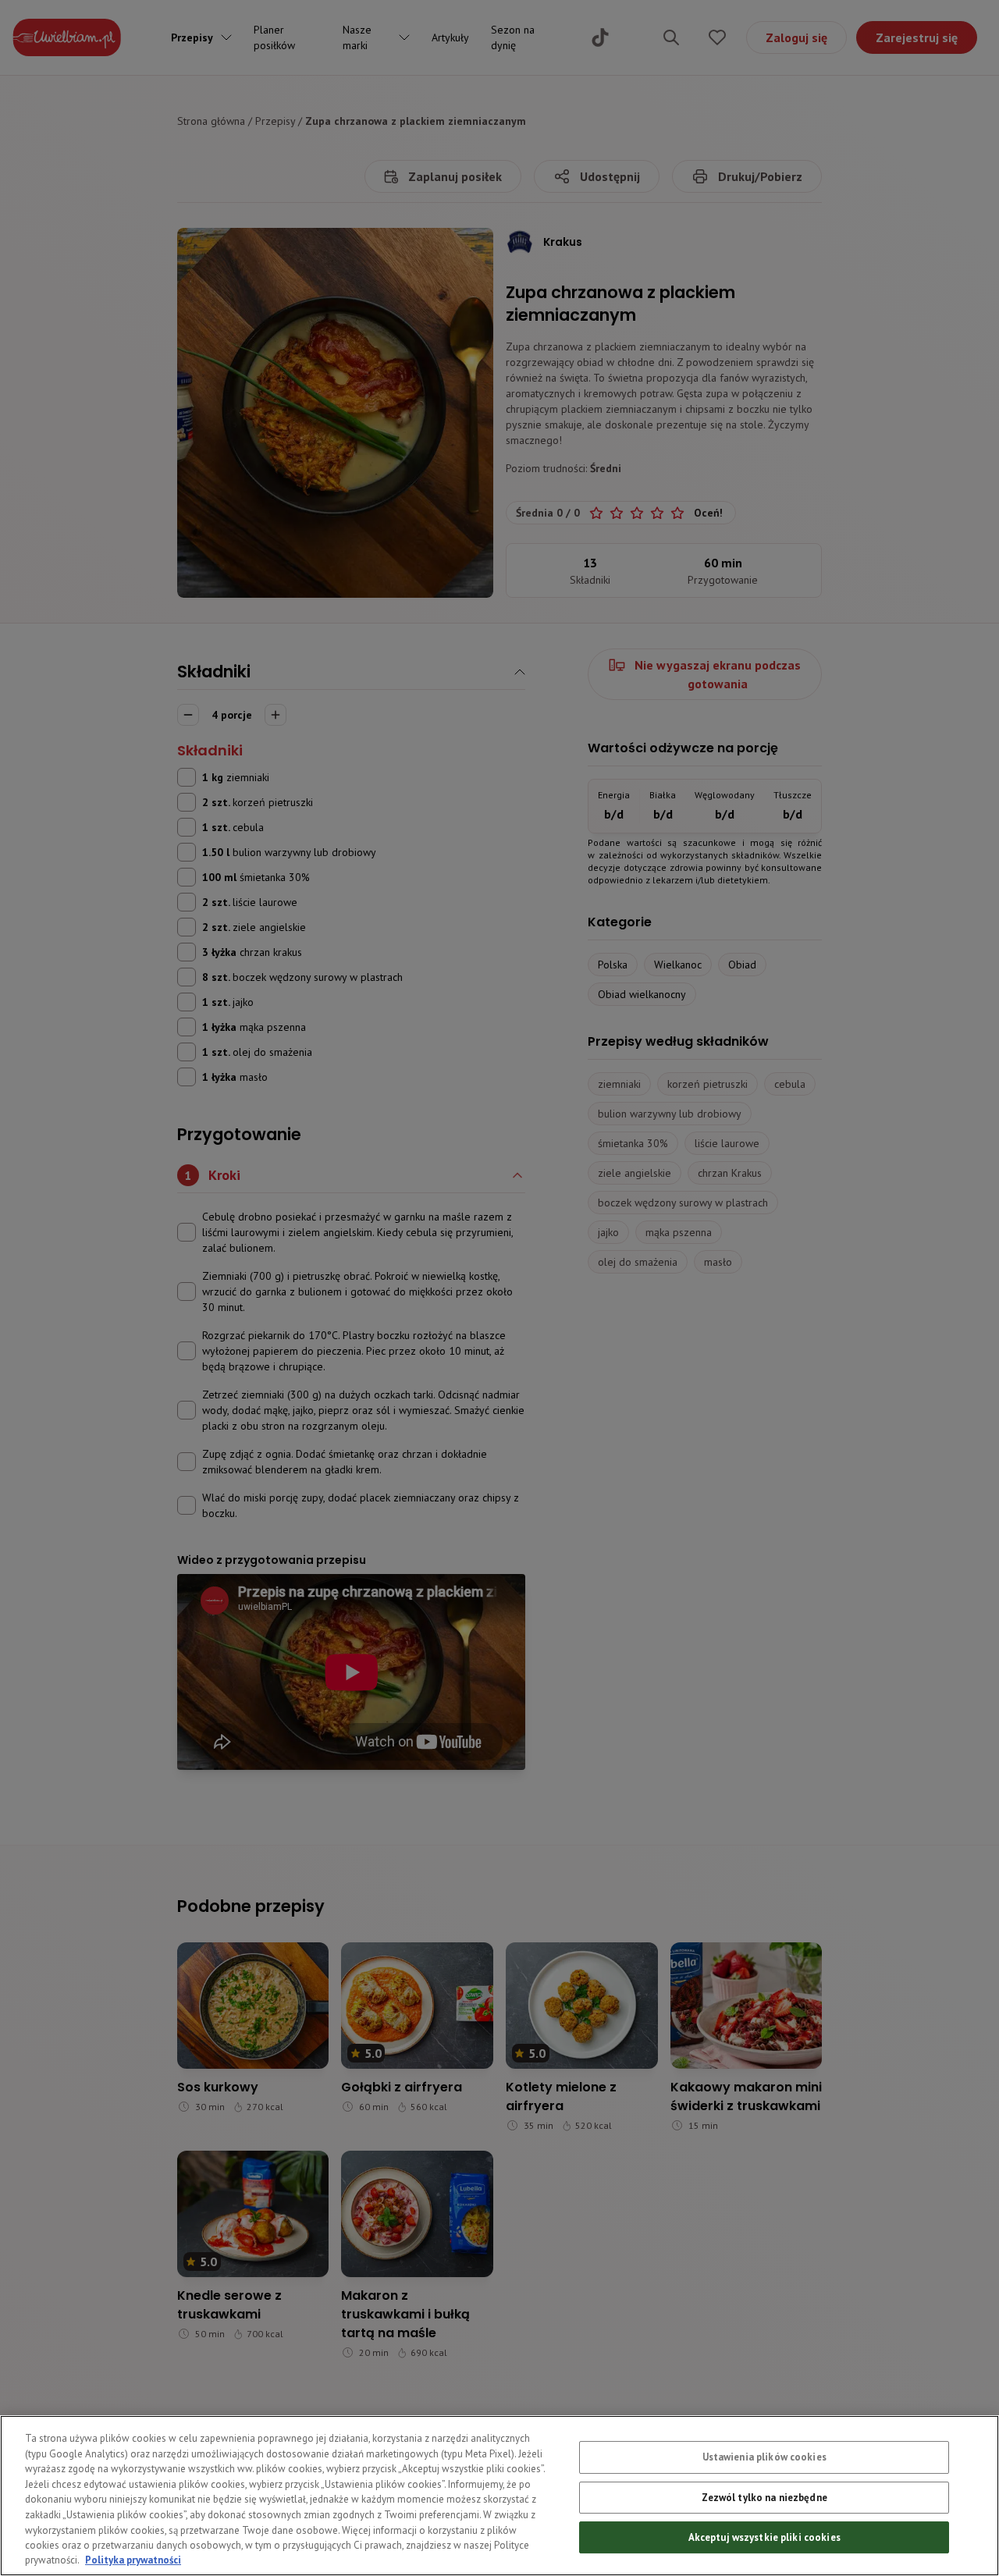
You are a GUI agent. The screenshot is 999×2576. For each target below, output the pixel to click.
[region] (499, 2496)
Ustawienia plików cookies (764, 2457)
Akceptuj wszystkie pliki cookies (764, 2537)
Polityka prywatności (133, 2560)
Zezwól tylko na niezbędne (764, 2498)
